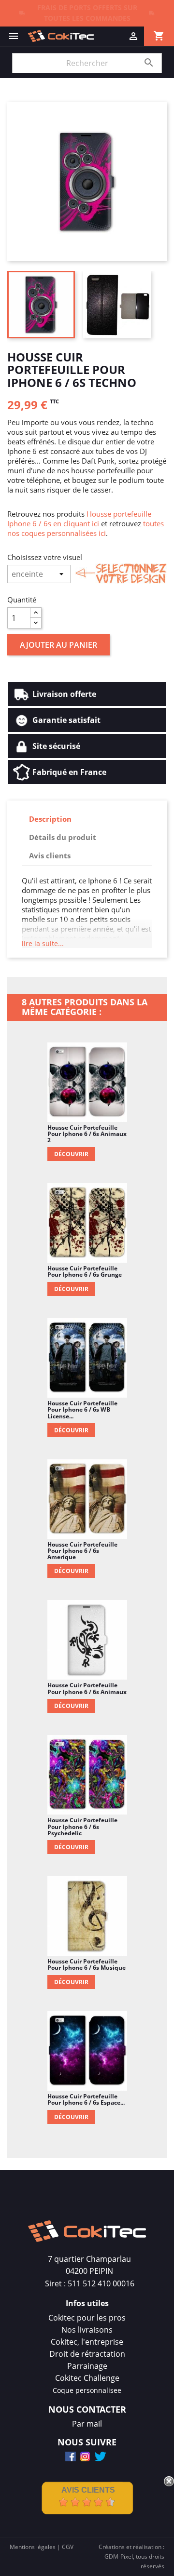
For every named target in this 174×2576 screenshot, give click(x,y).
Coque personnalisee (87, 2390)
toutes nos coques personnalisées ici (86, 528)
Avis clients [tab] (50, 855)
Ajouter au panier (58, 645)
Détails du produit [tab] (63, 837)
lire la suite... (43, 943)
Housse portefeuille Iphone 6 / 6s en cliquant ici (79, 519)
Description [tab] (50, 819)
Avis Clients (88, 2490)
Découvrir (71, 1154)
